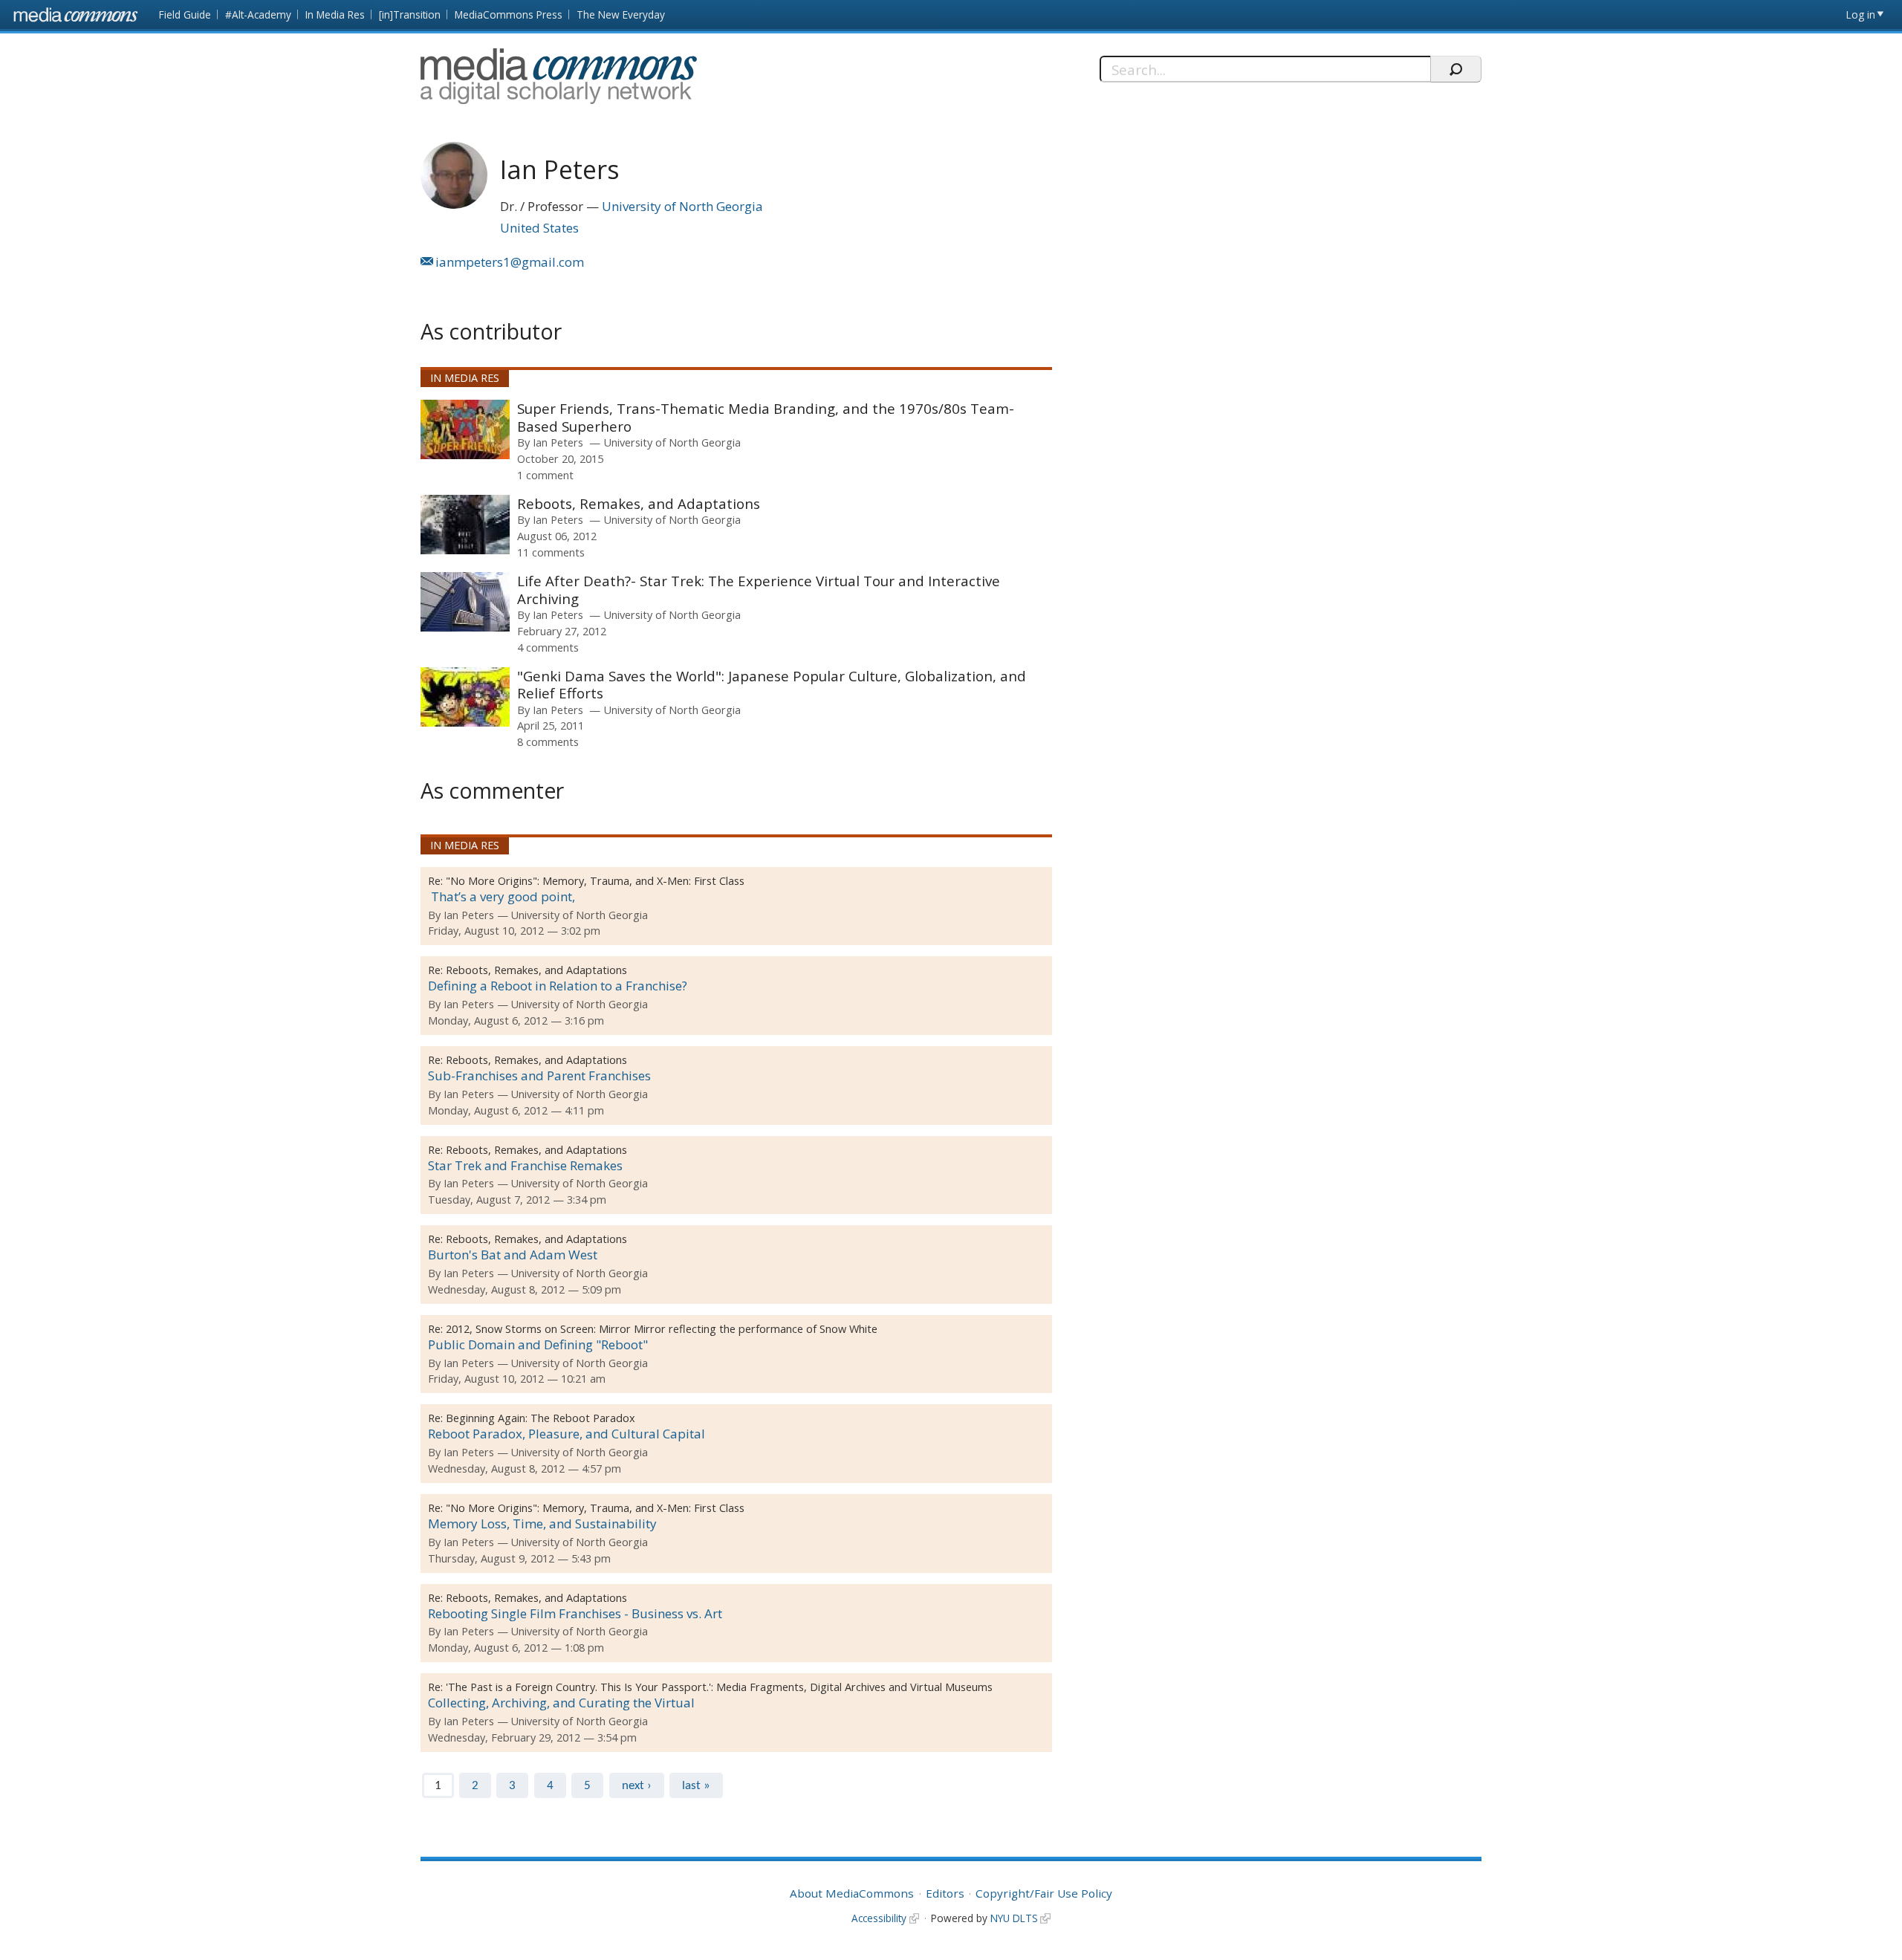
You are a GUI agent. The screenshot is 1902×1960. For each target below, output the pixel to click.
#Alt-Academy (258, 14)
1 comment (545, 475)
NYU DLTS (1014, 1918)
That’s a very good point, (502, 896)
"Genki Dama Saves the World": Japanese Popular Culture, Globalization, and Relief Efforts (772, 685)
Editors (945, 1893)
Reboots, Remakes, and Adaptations (639, 503)
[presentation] (465, 429)
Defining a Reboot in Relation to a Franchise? (558, 986)
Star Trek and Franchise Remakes (525, 1165)
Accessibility (879, 1918)
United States (539, 228)
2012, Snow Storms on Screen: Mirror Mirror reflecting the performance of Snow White (662, 1329)
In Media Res (335, 14)
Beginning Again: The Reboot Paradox (541, 1418)
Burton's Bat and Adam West (513, 1255)
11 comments (551, 552)
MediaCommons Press (509, 14)
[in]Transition (410, 14)
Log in (1861, 14)
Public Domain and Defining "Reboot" (538, 1344)
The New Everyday (621, 14)
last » (696, 1786)
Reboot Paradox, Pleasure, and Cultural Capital (567, 1434)
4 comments (548, 647)
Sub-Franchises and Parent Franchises (539, 1075)
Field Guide (185, 14)
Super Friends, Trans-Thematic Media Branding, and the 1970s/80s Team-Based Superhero (766, 417)
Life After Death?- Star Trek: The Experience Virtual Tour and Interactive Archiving (759, 590)
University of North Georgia (682, 206)
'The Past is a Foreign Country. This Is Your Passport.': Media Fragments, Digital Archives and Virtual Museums (719, 1687)
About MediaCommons (852, 1893)
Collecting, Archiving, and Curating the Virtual (561, 1703)
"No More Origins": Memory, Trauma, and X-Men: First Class (595, 881)
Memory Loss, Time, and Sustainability (542, 1523)
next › (637, 1786)
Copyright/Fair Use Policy (1044, 1893)
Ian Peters (558, 442)
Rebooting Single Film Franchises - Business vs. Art (575, 1613)
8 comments (548, 742)
